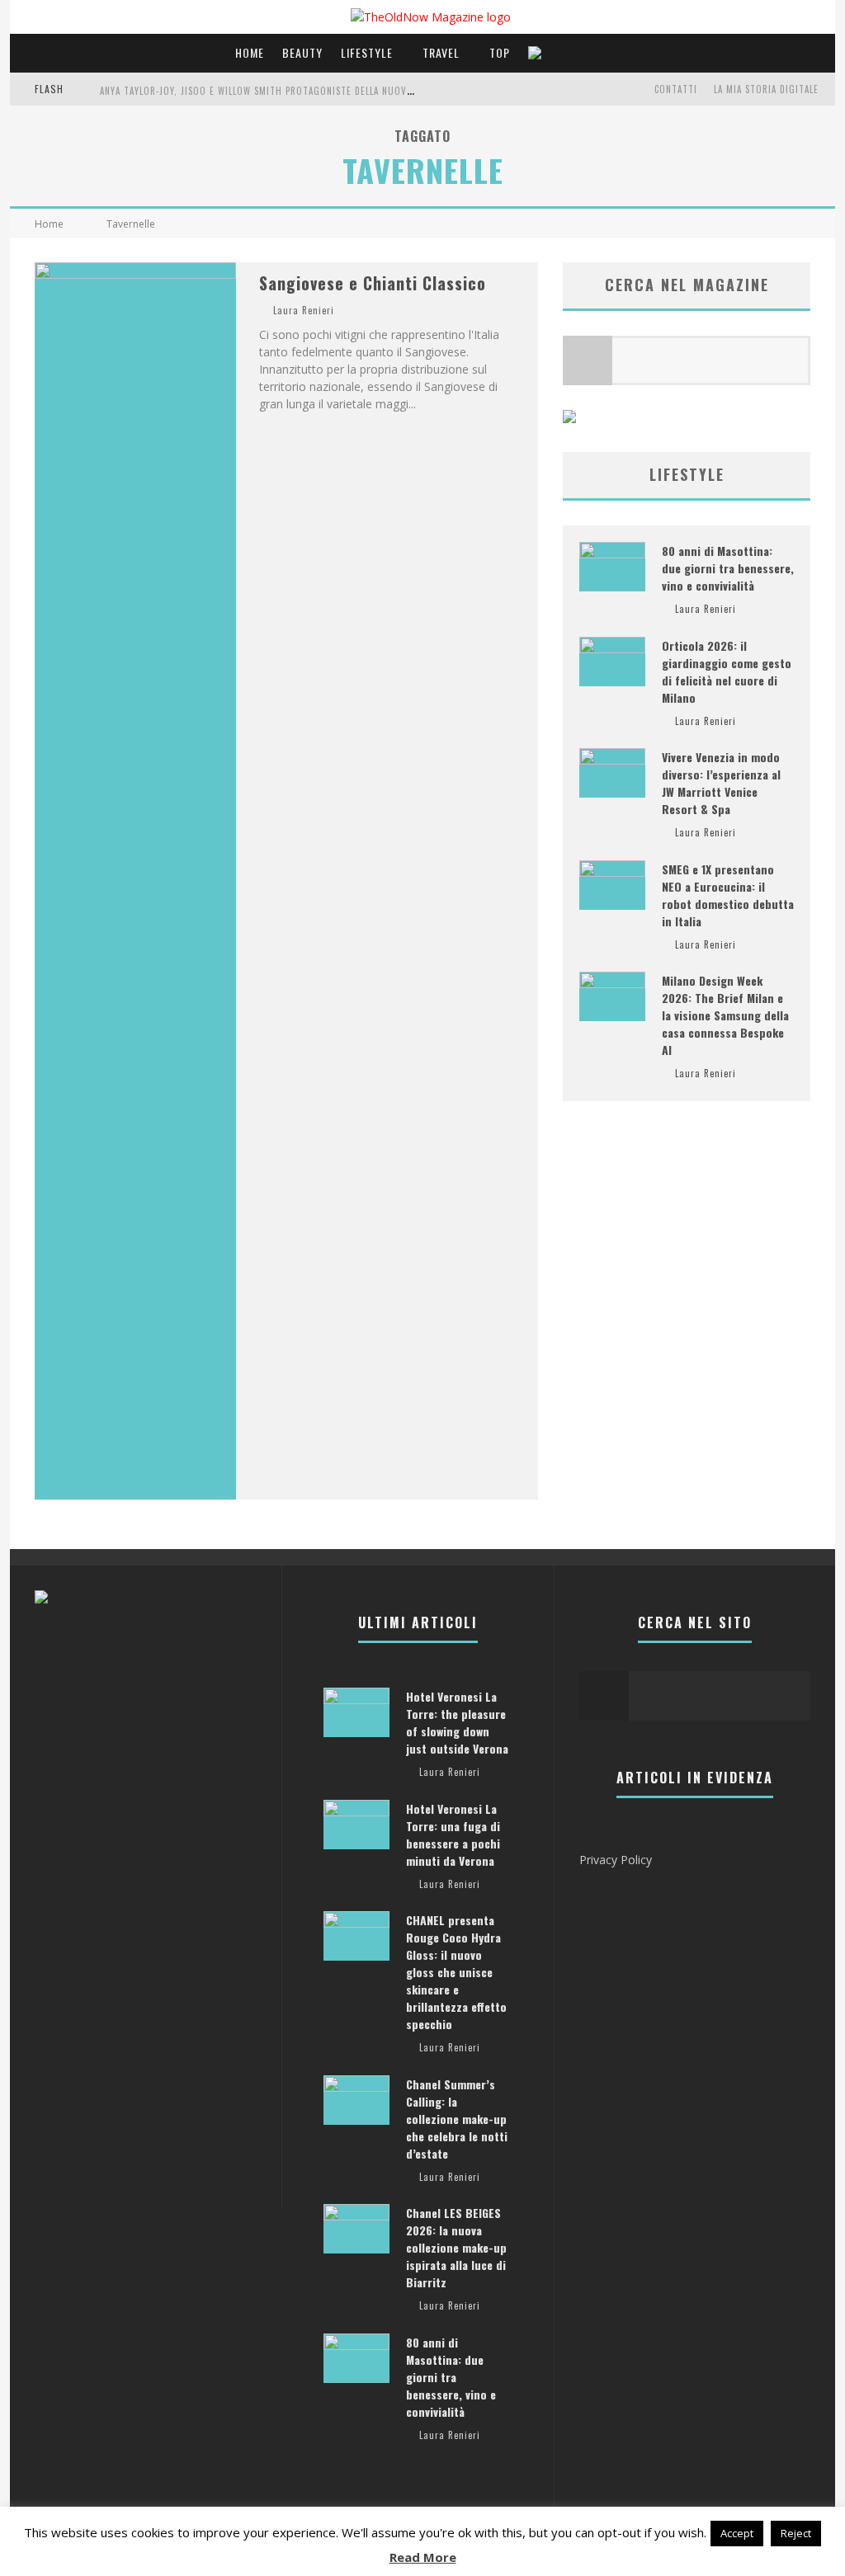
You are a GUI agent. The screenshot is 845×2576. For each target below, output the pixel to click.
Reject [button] (796, 2533)
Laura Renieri (304, 310)
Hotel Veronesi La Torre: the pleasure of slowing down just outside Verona (457, 1722)
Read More (423, 2557)
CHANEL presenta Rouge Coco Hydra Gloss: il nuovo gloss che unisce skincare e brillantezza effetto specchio (456, 1972)
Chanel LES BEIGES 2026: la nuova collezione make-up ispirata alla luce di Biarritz (456, 2247)
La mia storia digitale (766, 89)
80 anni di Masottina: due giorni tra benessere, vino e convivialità (728, 568)
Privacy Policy (616, 1860)
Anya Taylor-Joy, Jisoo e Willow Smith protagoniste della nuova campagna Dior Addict (309, 91)
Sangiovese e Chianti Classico (373, 283)
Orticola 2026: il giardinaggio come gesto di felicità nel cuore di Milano (727, 671)
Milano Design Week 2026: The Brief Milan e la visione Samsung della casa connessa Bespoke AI (725, 1015)
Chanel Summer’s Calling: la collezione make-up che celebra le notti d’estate (457, 2119)
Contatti (676, 89)
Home (250, 52)
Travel (441, 52)
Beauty (302, 52)
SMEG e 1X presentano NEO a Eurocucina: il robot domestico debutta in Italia (728, 895)
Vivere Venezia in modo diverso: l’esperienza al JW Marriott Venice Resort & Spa (721, 783)
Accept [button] (737, 2533)
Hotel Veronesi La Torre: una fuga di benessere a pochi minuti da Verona (453, 1834)
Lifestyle (367, 52)
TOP (500, 52)
